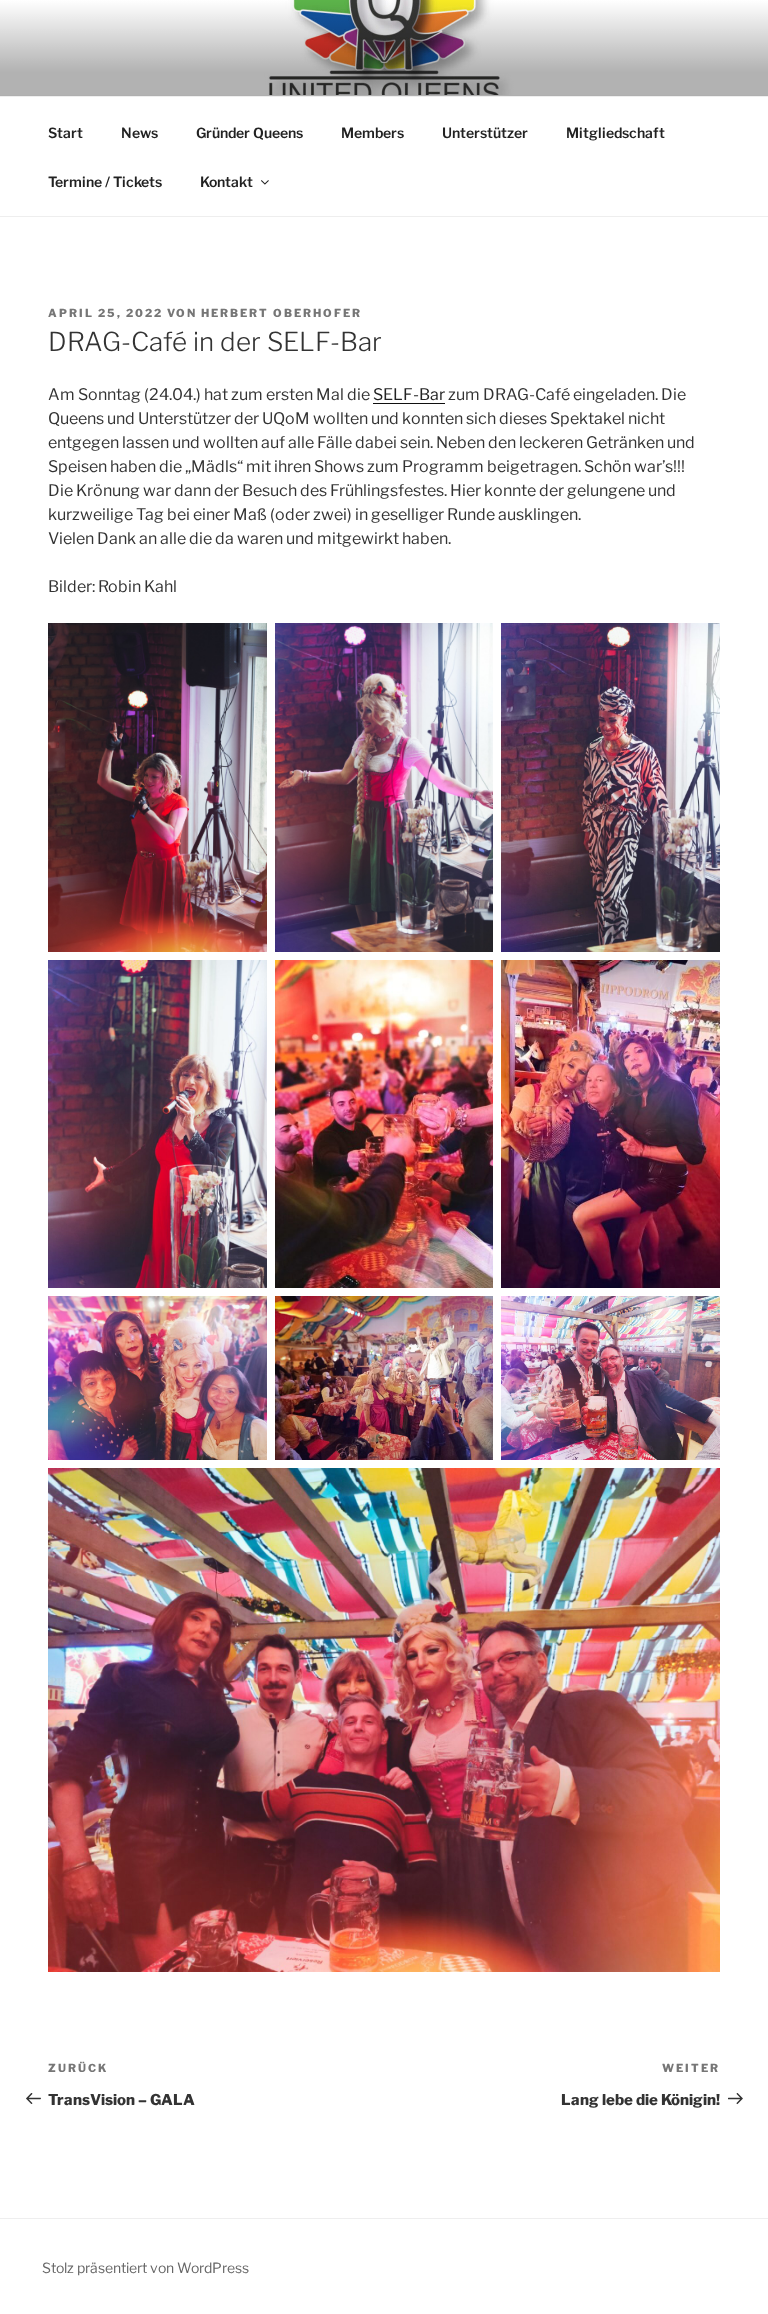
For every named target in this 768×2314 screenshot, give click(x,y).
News (139, 132)
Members (372, 132)
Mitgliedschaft (615, 132)
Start (65, 132)
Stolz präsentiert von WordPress (145, 2267)
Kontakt (226, 181)
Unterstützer (485, 132)
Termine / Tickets (105, 181)
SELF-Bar (409, 394)
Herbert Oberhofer (281, 313)
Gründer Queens (249, 132)
